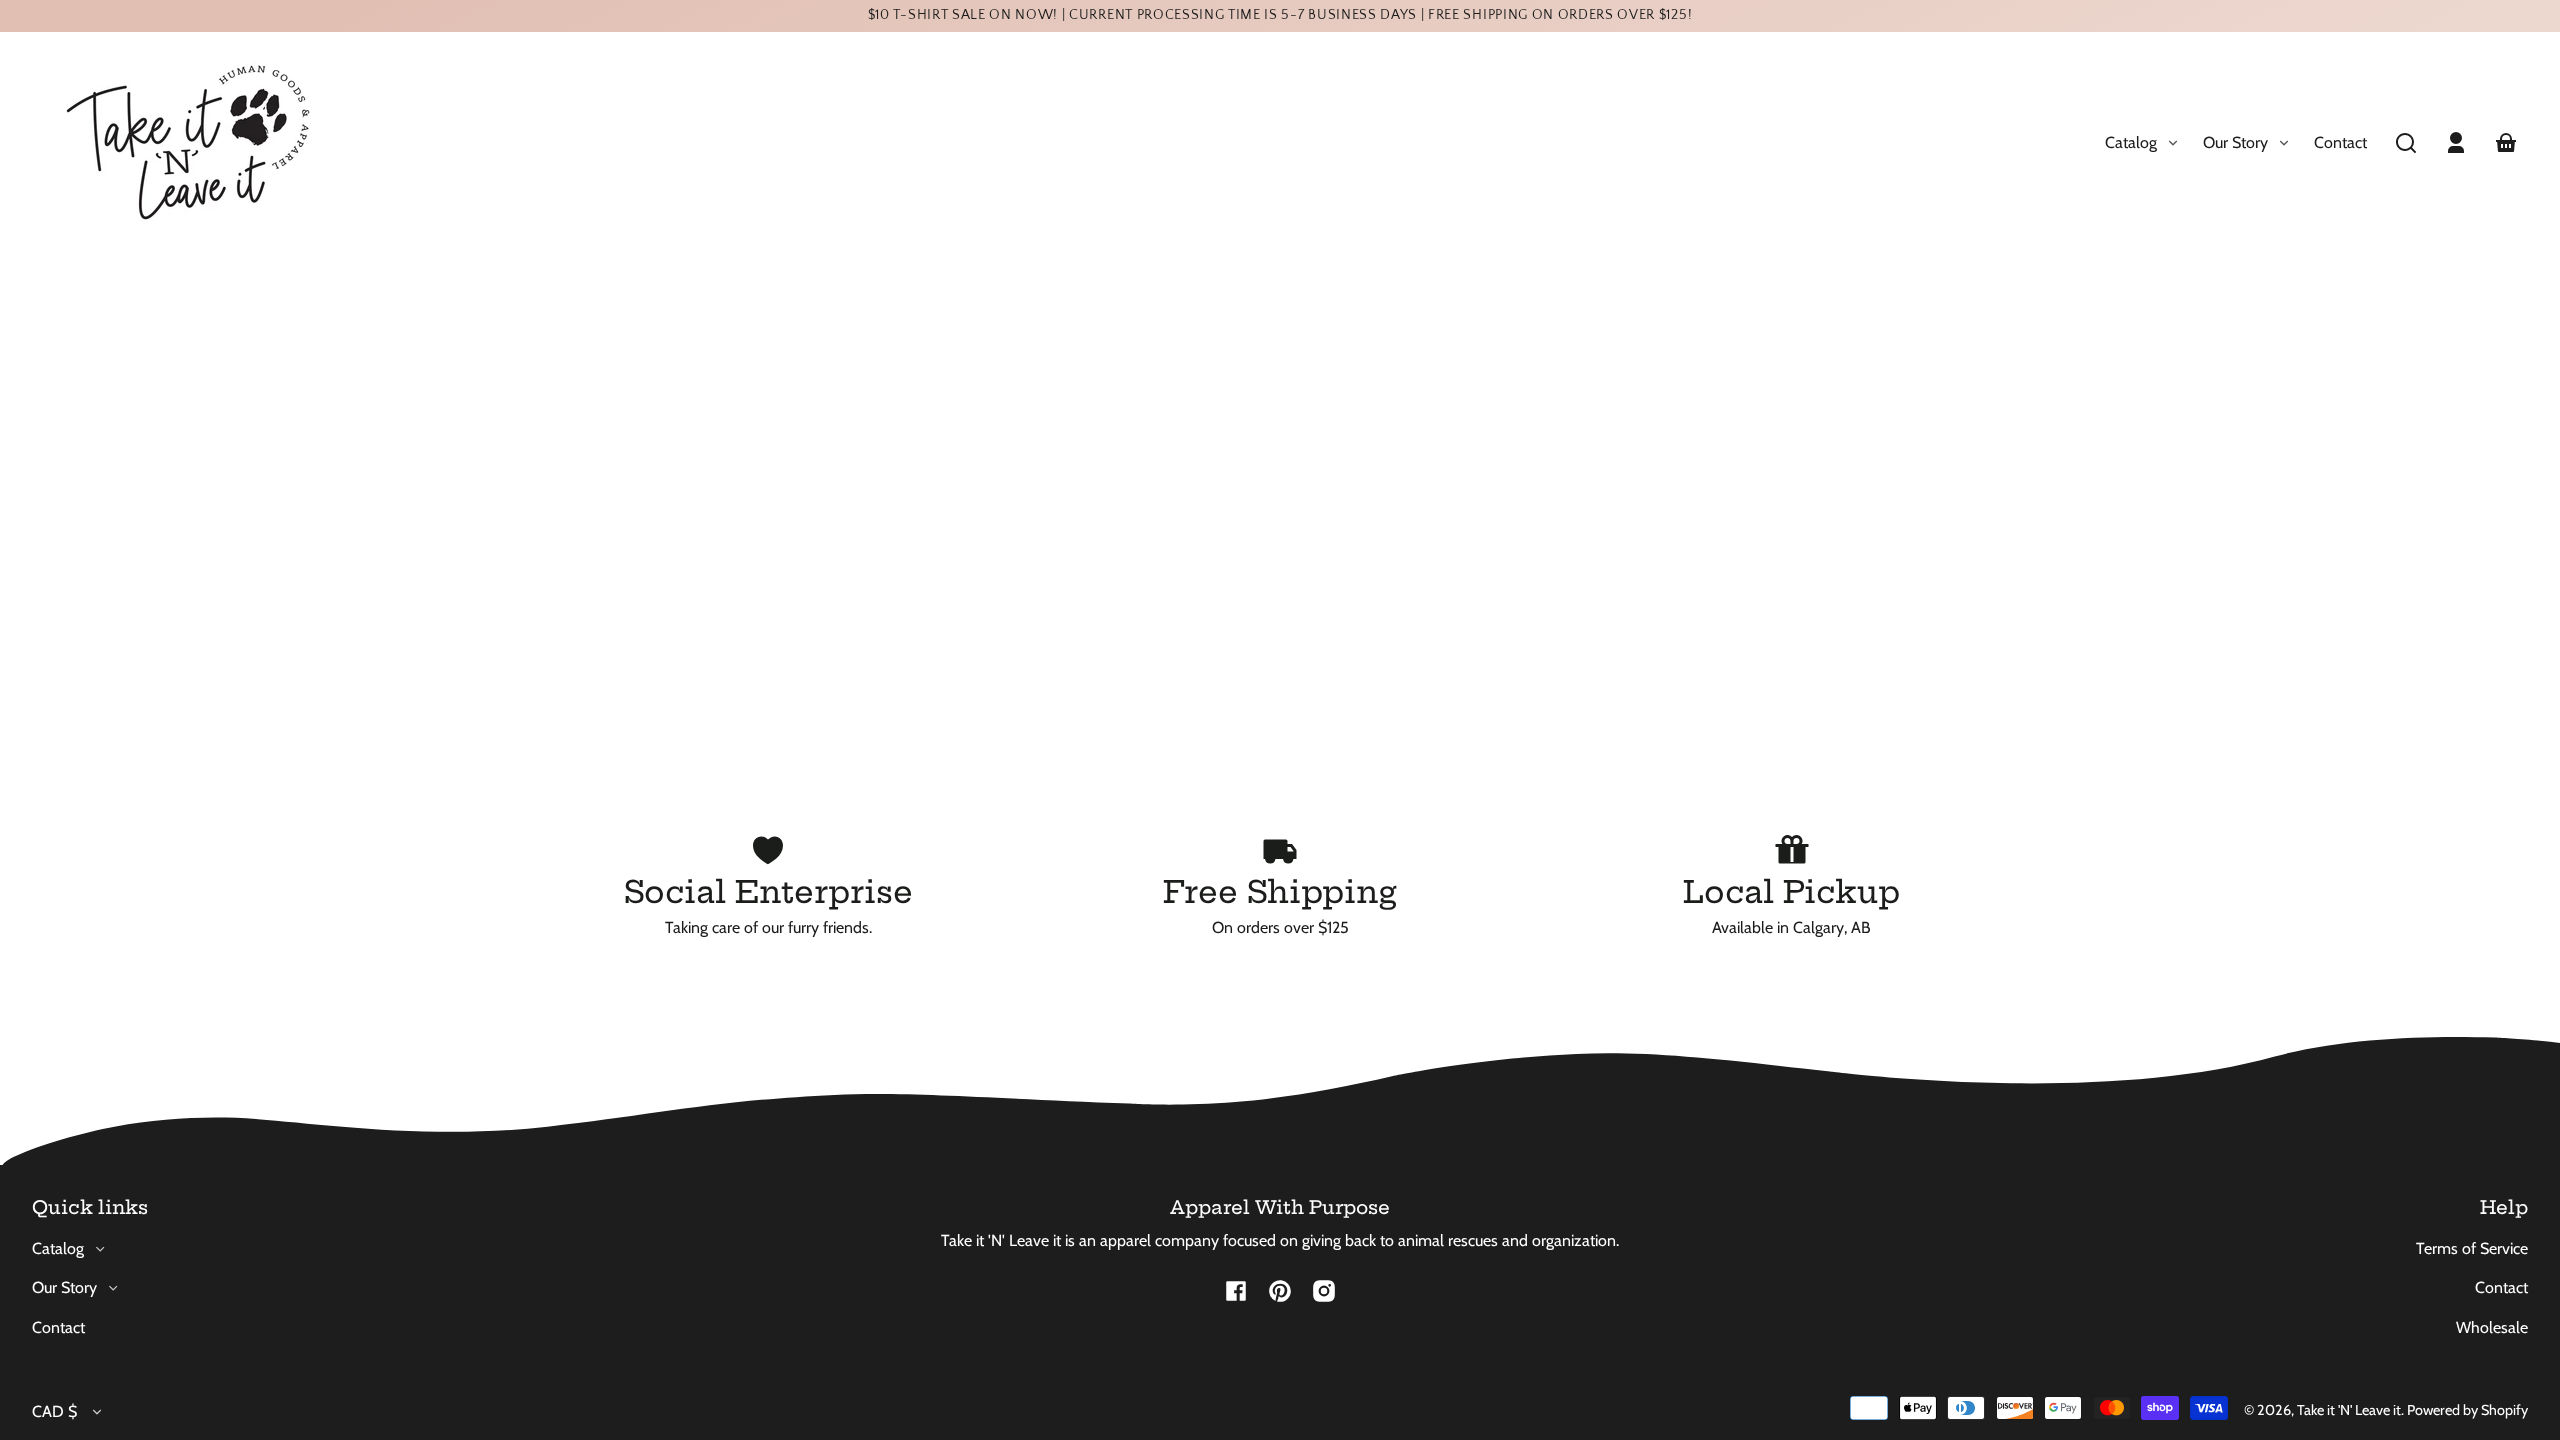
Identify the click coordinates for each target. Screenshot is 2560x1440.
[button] (2406, 143)
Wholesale (2492, 1327)
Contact (2340, 142)
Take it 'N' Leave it (2349, 1410)
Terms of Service (2472, 1248)
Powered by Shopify (2467, 1410)
